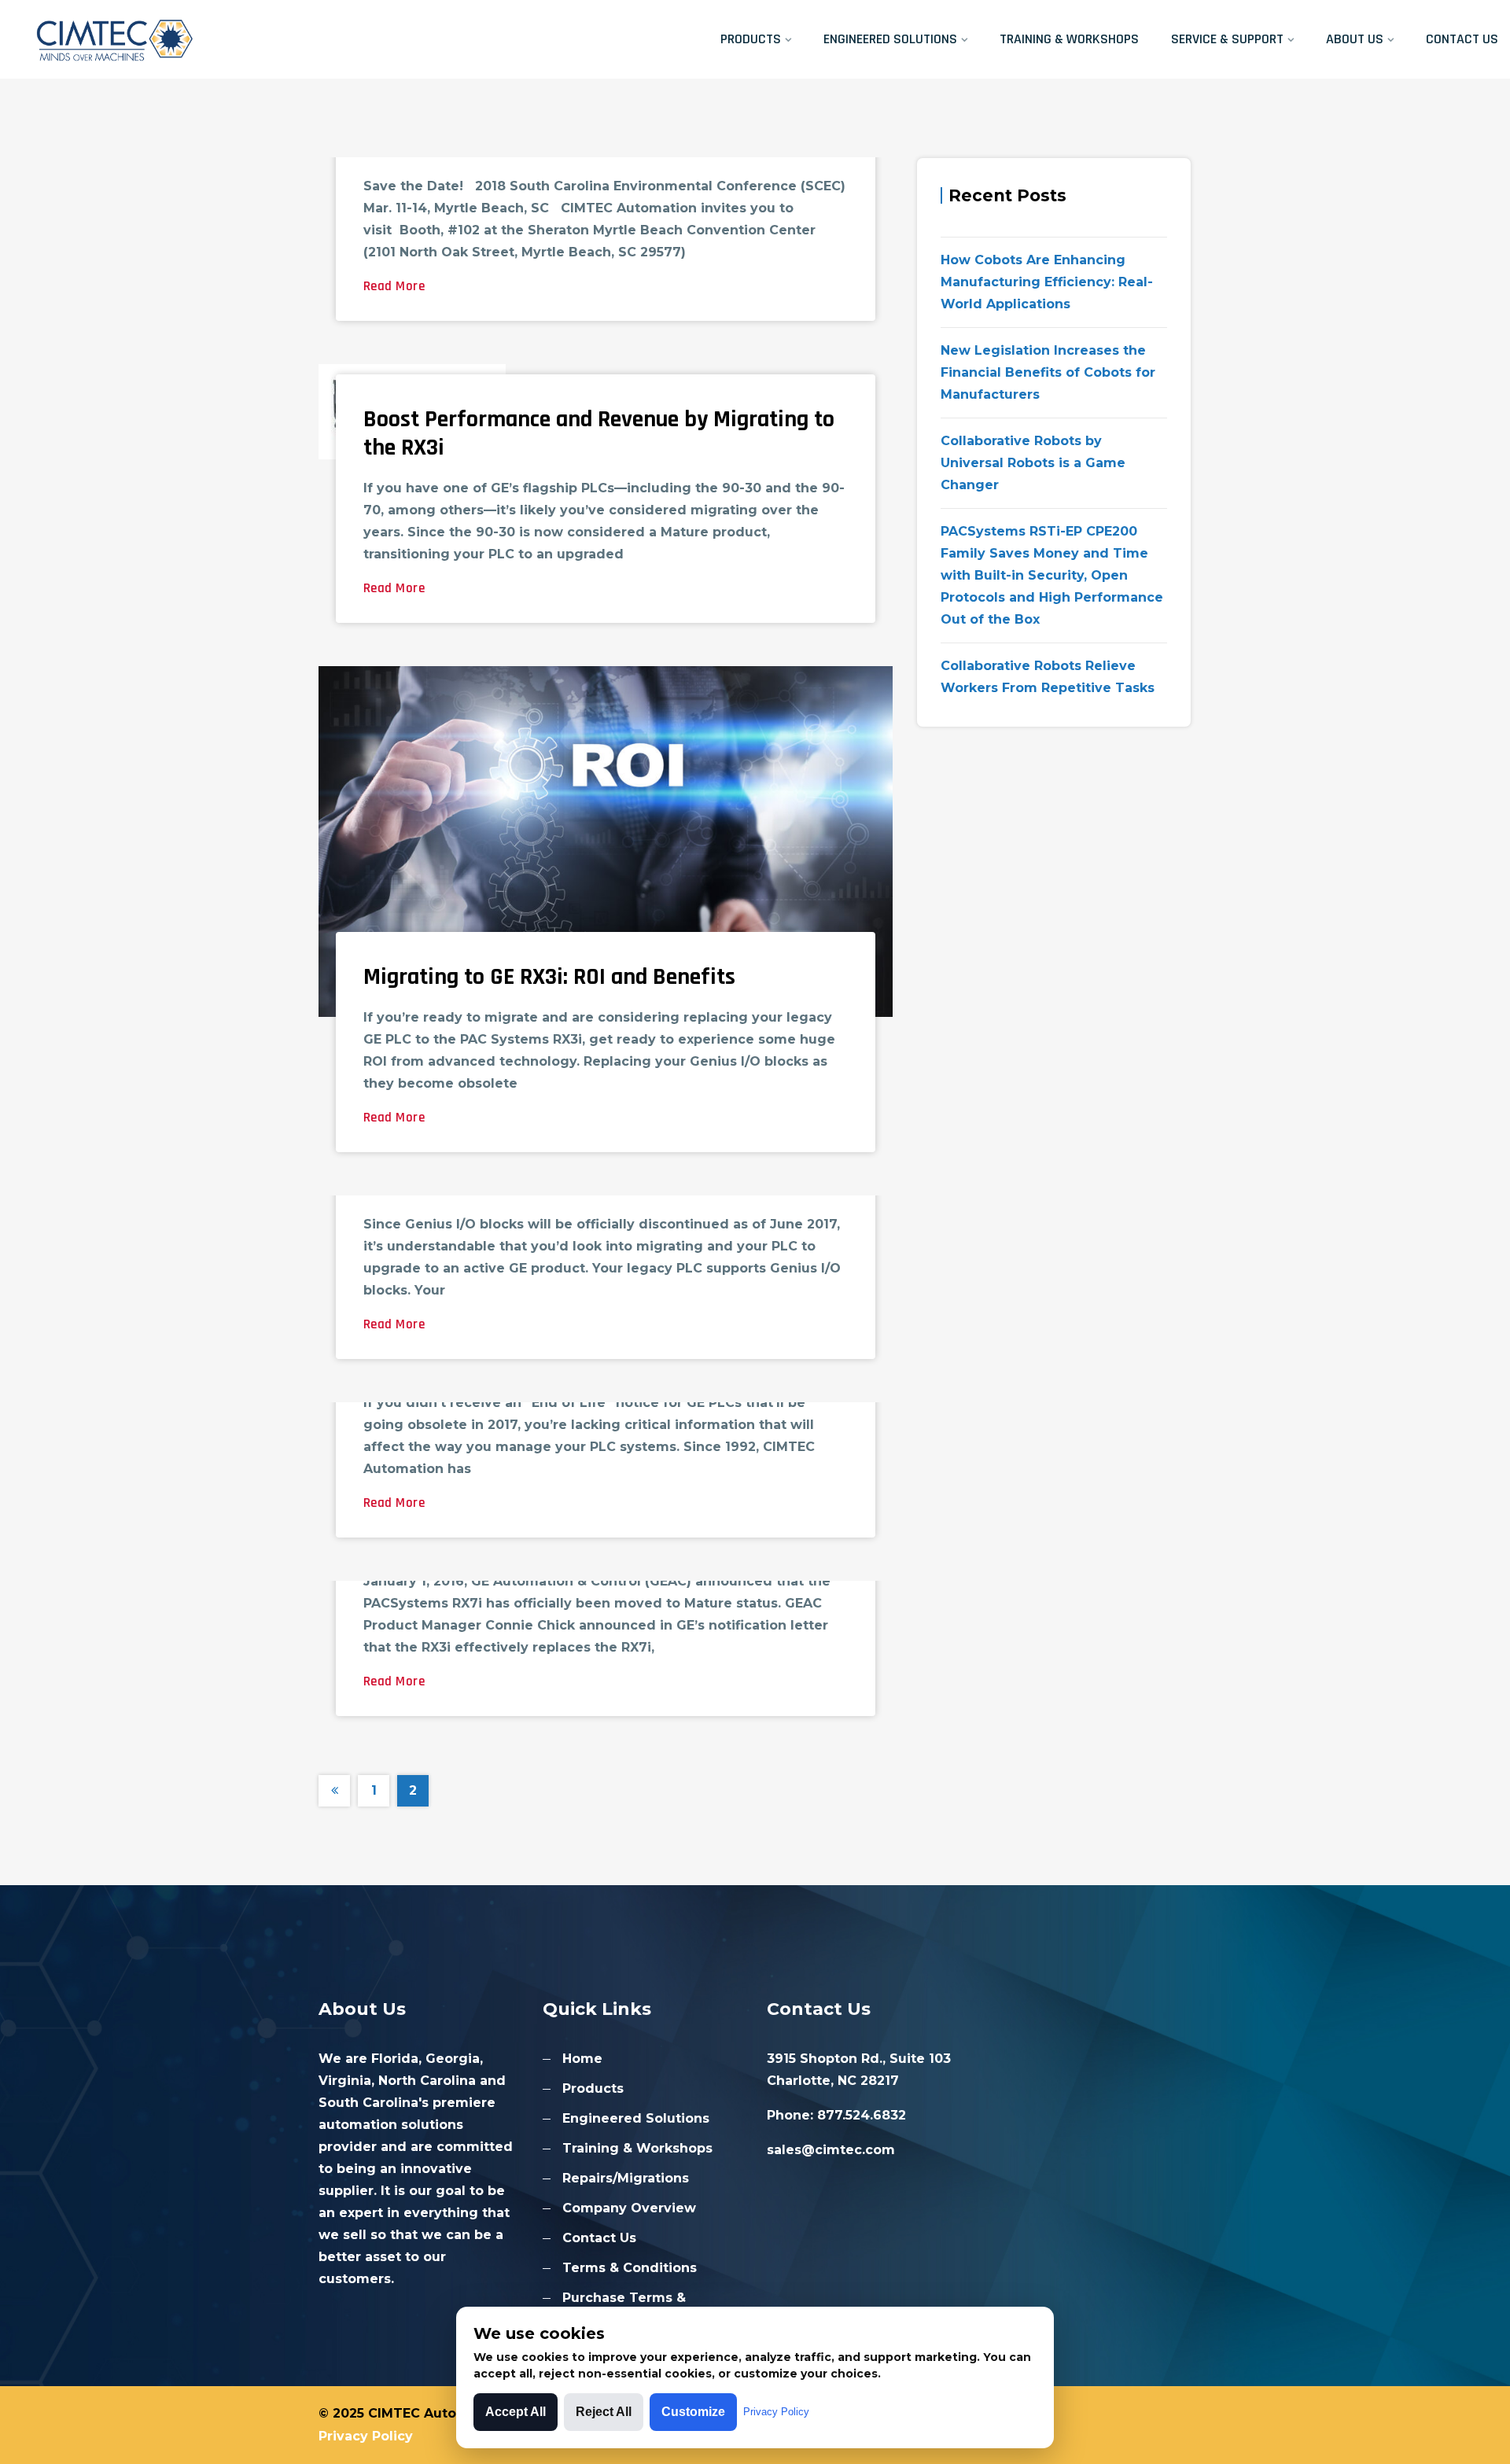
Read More (394, 286)
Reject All (604, 2412)
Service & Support (1227, 39)
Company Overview (629, 2208)
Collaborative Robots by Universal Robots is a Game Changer (1033, 463)
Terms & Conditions (630, 2268)
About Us (1355, 39)
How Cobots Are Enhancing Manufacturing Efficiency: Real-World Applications (1047, 282)
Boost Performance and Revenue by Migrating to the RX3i (599, 433)
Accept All (516, 2412)
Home (582, 2059)
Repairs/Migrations (626, 2178)
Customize (693, 2412)
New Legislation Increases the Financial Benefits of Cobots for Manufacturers (1048, 372)
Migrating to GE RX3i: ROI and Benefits (549, 977)
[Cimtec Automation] (189, 39)
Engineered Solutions (890, 39)
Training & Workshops (1069, 39)
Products (751, 39)
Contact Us (1462, 39)
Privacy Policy (366, 2436)
